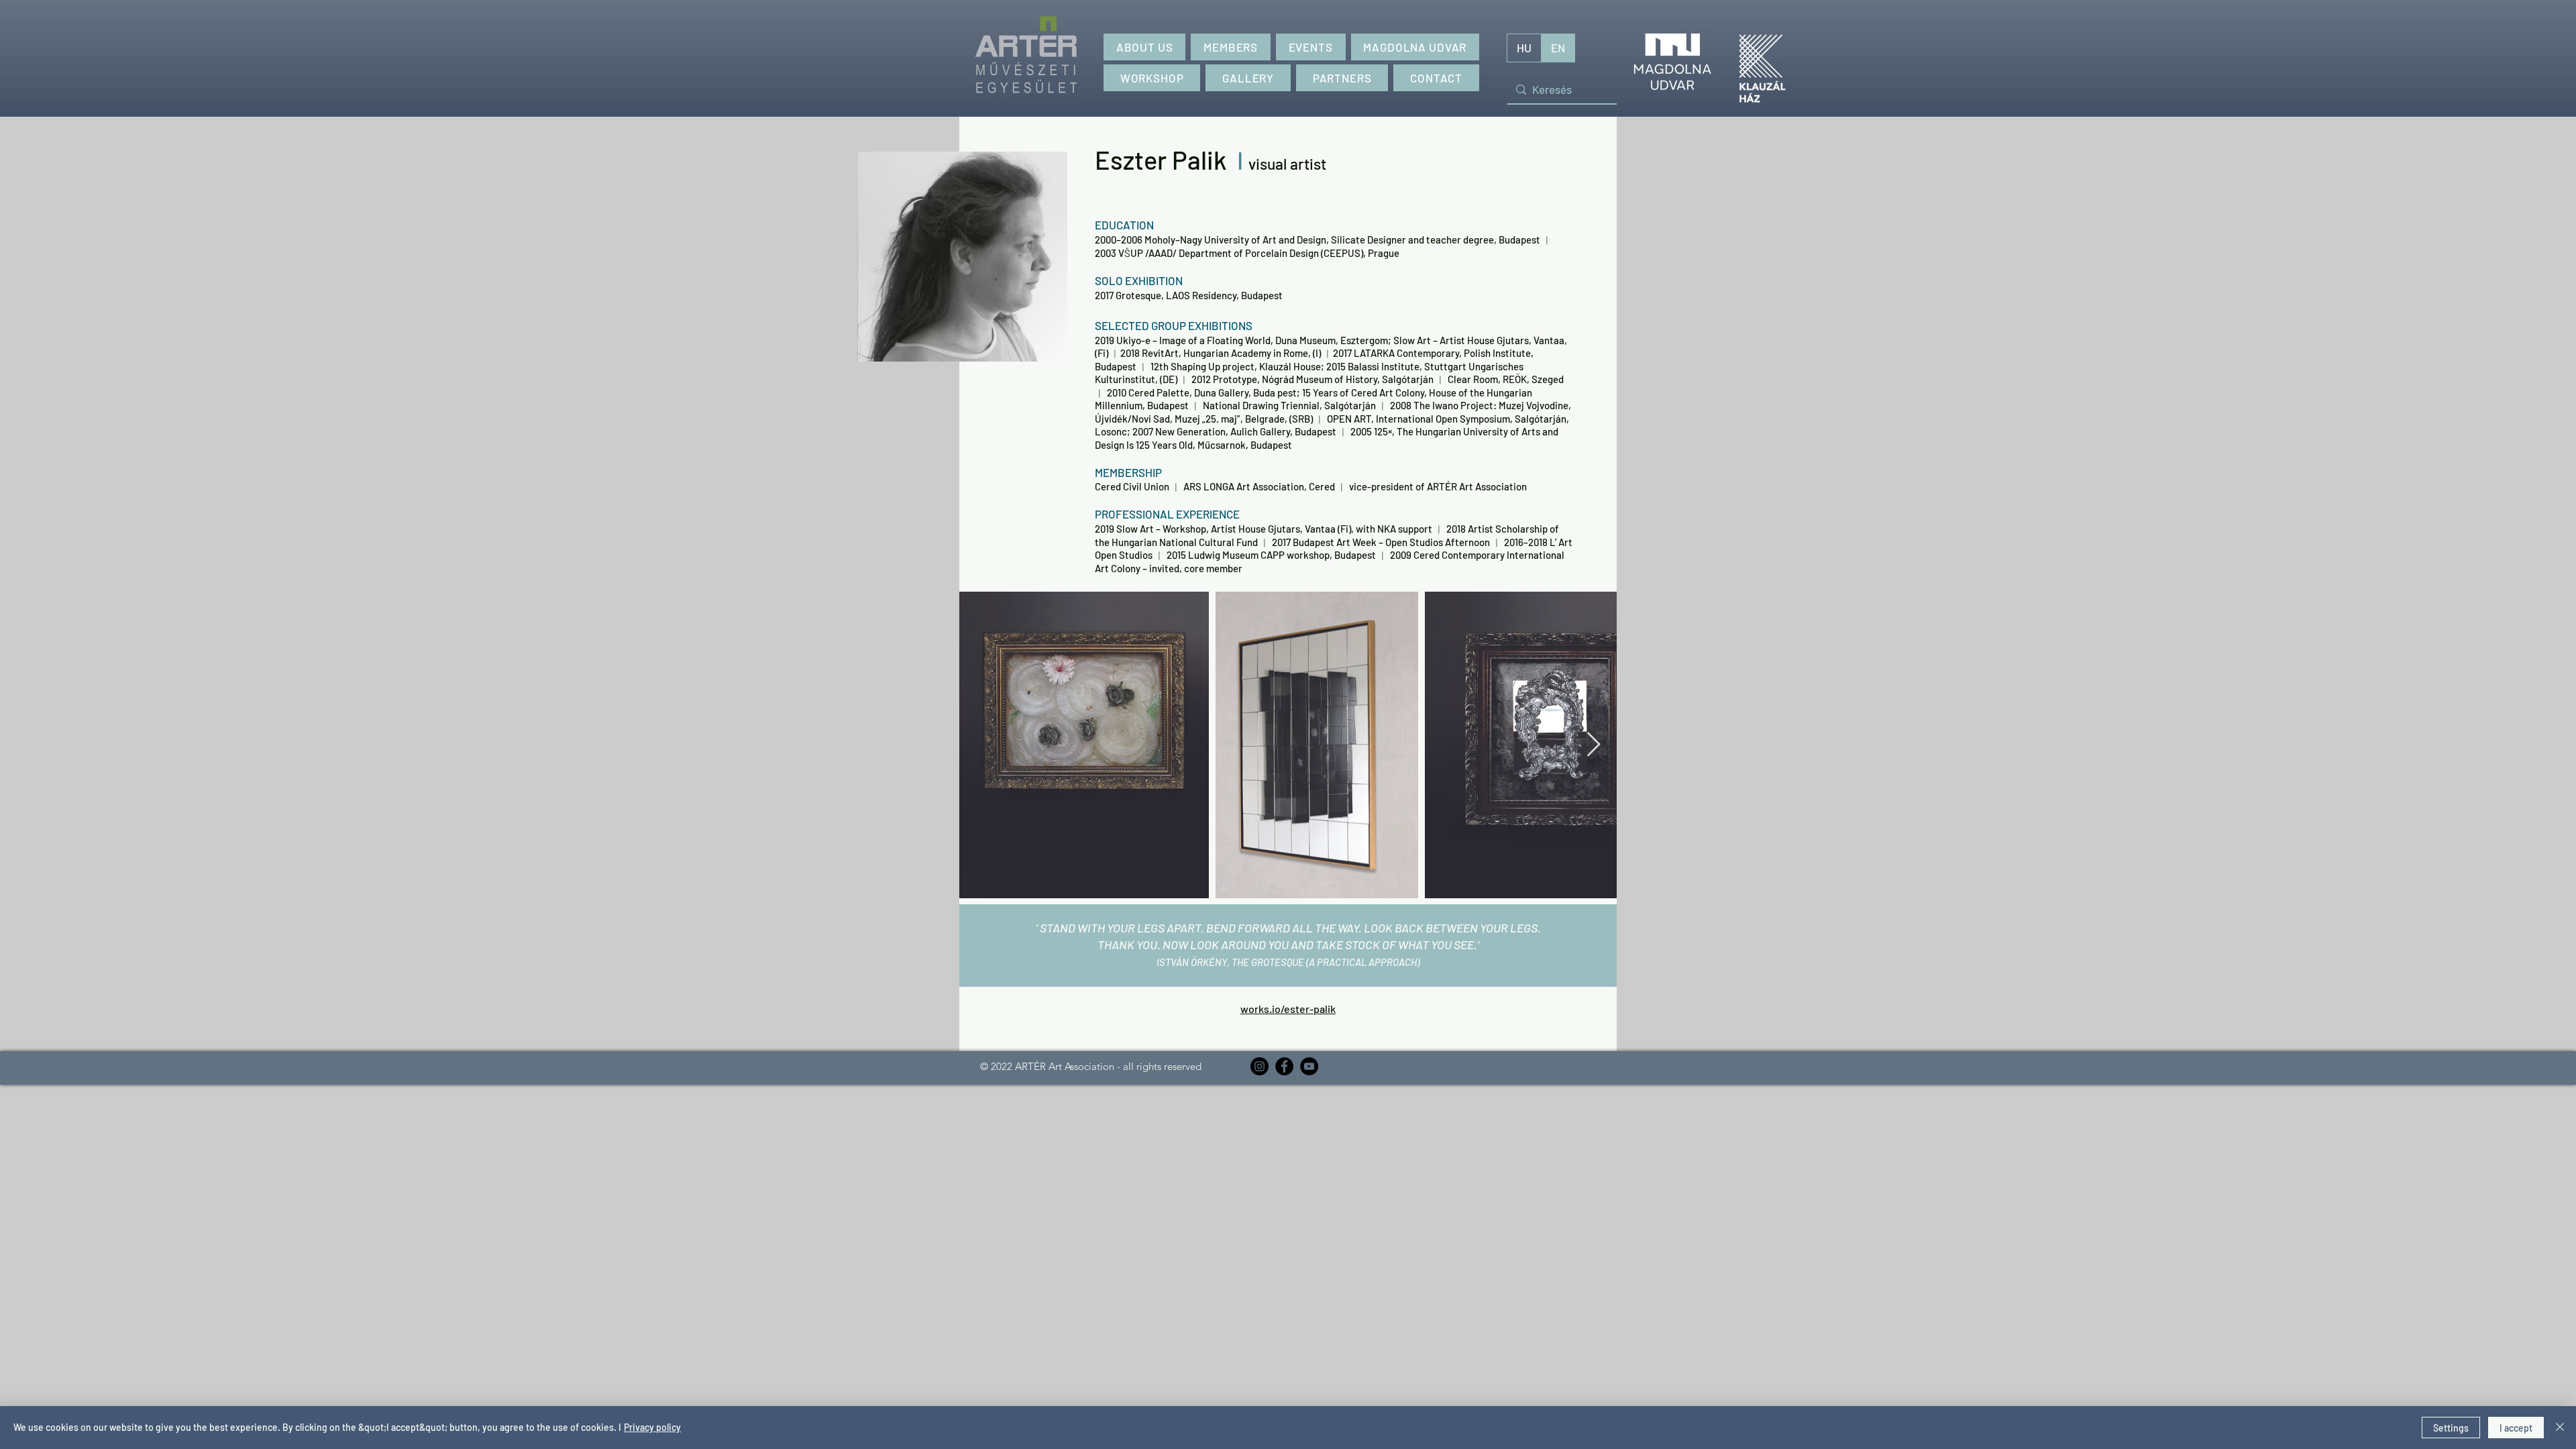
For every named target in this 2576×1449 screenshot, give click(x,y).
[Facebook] (1284, 1066)
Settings (2451, 1428)
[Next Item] (1594, 745)
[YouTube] (1309, 1066)
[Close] (2560, 1428)
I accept (2516, 1428)
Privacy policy (652, 1427)
